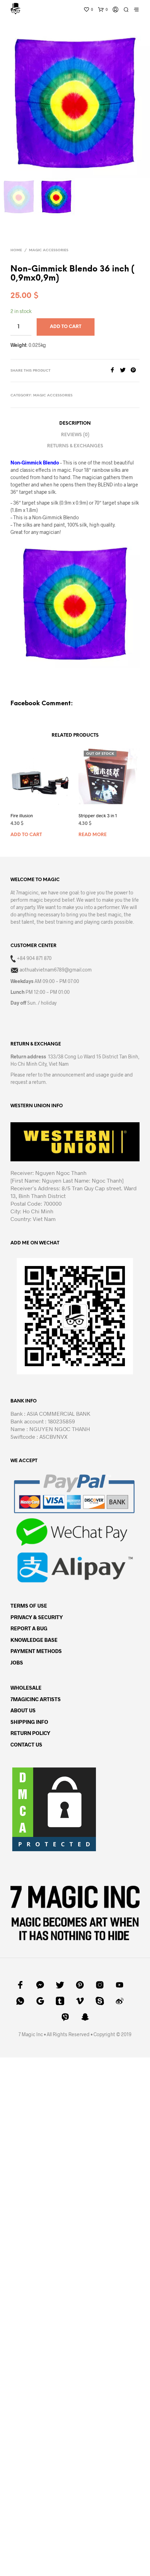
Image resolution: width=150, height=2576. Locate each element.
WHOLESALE (26, 1688)
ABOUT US (23, 1710)
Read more (93, 835)
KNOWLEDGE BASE (34, 1640)
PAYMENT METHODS (36, 1651)
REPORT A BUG (29, 1628)
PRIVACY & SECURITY (37, 1617)
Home (16, 250)
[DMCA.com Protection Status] (54, 1808)
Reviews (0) (75, 435)
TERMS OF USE (29, 1606)
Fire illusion (22, 816)
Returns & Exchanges (75, 446)
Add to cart (26, 835)
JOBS (17, 1662)
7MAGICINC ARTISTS (36, 1699)
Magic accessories (49, 250)
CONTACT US (26, 1744)
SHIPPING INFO (29, 1722)
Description (75, 423)
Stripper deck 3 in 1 (98, 816)
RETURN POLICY (30, 1733)
